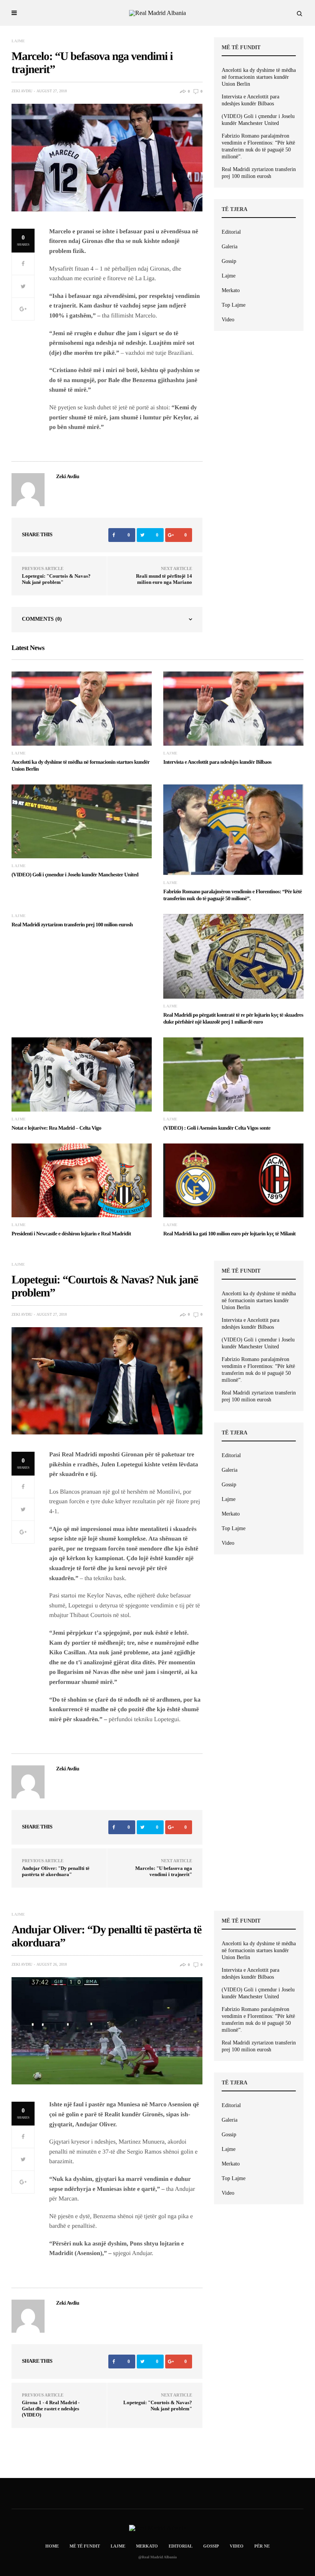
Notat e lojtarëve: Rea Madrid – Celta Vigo (56, 1128)
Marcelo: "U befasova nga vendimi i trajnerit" (164, 1871)
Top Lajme (234, 305)
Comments (42, 619)
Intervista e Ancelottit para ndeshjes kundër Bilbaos (250, 100)
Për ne (262, 2546)
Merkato (231, 290)
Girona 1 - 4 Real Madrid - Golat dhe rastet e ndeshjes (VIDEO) (51, 2409)
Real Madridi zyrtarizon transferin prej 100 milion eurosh (259, 173)
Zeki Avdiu (22, 91)
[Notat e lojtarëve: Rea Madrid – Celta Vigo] (82, 1074)
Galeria (230, 247)
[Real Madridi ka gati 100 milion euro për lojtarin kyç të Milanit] (233, 1180)
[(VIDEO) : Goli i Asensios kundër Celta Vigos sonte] (233, 1074)
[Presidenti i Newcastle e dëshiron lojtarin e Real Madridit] (82, 1180)
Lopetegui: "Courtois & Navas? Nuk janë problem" (56, 579)
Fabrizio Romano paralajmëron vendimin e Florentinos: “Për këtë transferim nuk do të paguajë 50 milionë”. (258, 146)
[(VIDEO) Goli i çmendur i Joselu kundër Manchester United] (82, 821)
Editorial (231, 232)
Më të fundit (85, 2546)
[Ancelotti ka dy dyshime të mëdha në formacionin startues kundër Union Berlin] (82, 708)
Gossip (229, 261)
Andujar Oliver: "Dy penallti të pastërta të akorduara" (56, 1871)
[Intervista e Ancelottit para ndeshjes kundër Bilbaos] (233, 708)
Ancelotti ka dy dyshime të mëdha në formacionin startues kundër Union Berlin (259, 77)
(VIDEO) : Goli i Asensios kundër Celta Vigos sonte (217, 1128)
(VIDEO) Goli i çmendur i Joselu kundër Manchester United (258, 120)
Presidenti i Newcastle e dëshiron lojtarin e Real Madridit (71, 1234)
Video (228, 320)
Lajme (18, 41)
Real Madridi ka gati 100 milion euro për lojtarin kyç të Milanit (229, 1234)
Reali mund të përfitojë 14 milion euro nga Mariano (164, 579)
